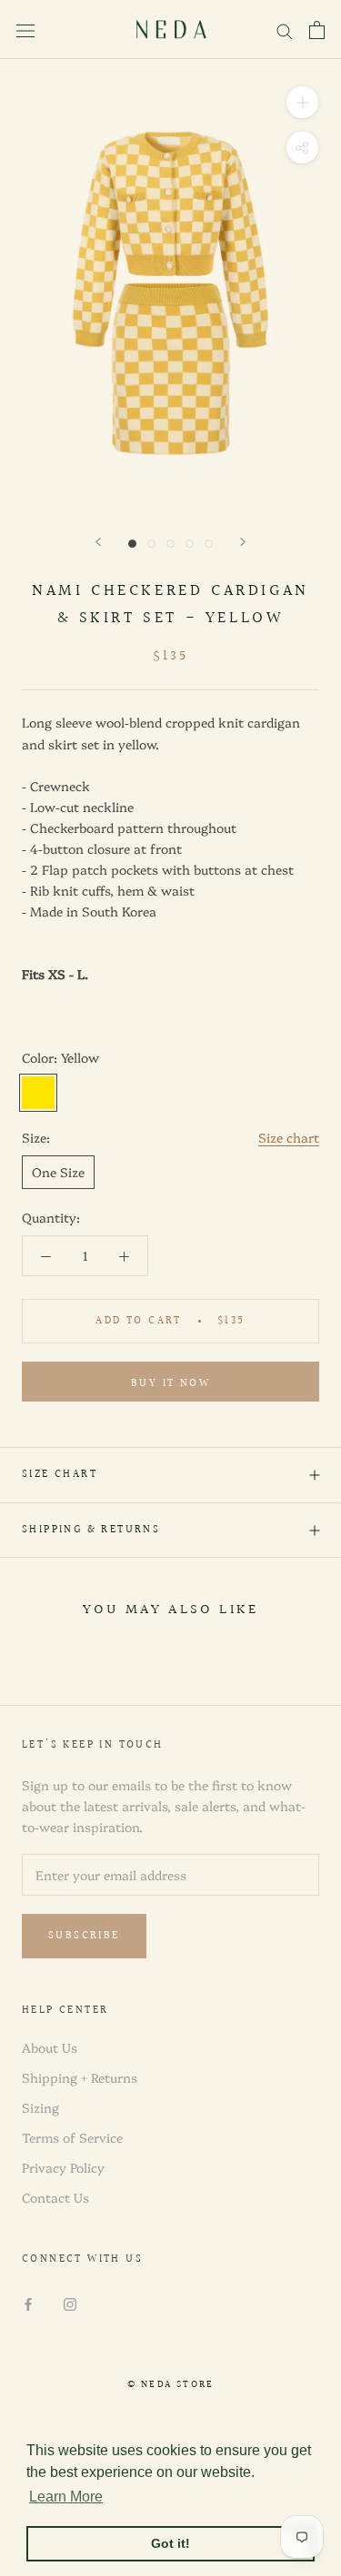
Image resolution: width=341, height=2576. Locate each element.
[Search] (285, 30)
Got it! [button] (170, 2543)
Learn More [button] (66, 2497)
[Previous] (98, 542)
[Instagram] (70, 2303)
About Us (50, 2047)
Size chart (289, 1137)
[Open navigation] (25, 30)
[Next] (243, 542)
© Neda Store (170, 2385)
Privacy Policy (63, 2167)
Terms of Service (72, 2137)
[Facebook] (28, 2303)
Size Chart (60, 1475)
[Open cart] (317, 30)
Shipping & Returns (91, 1530)
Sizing (40, 2107)
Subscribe (84, 1936)
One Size (58, 1172)
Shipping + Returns (80, 2077)
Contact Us (55, 2197)
